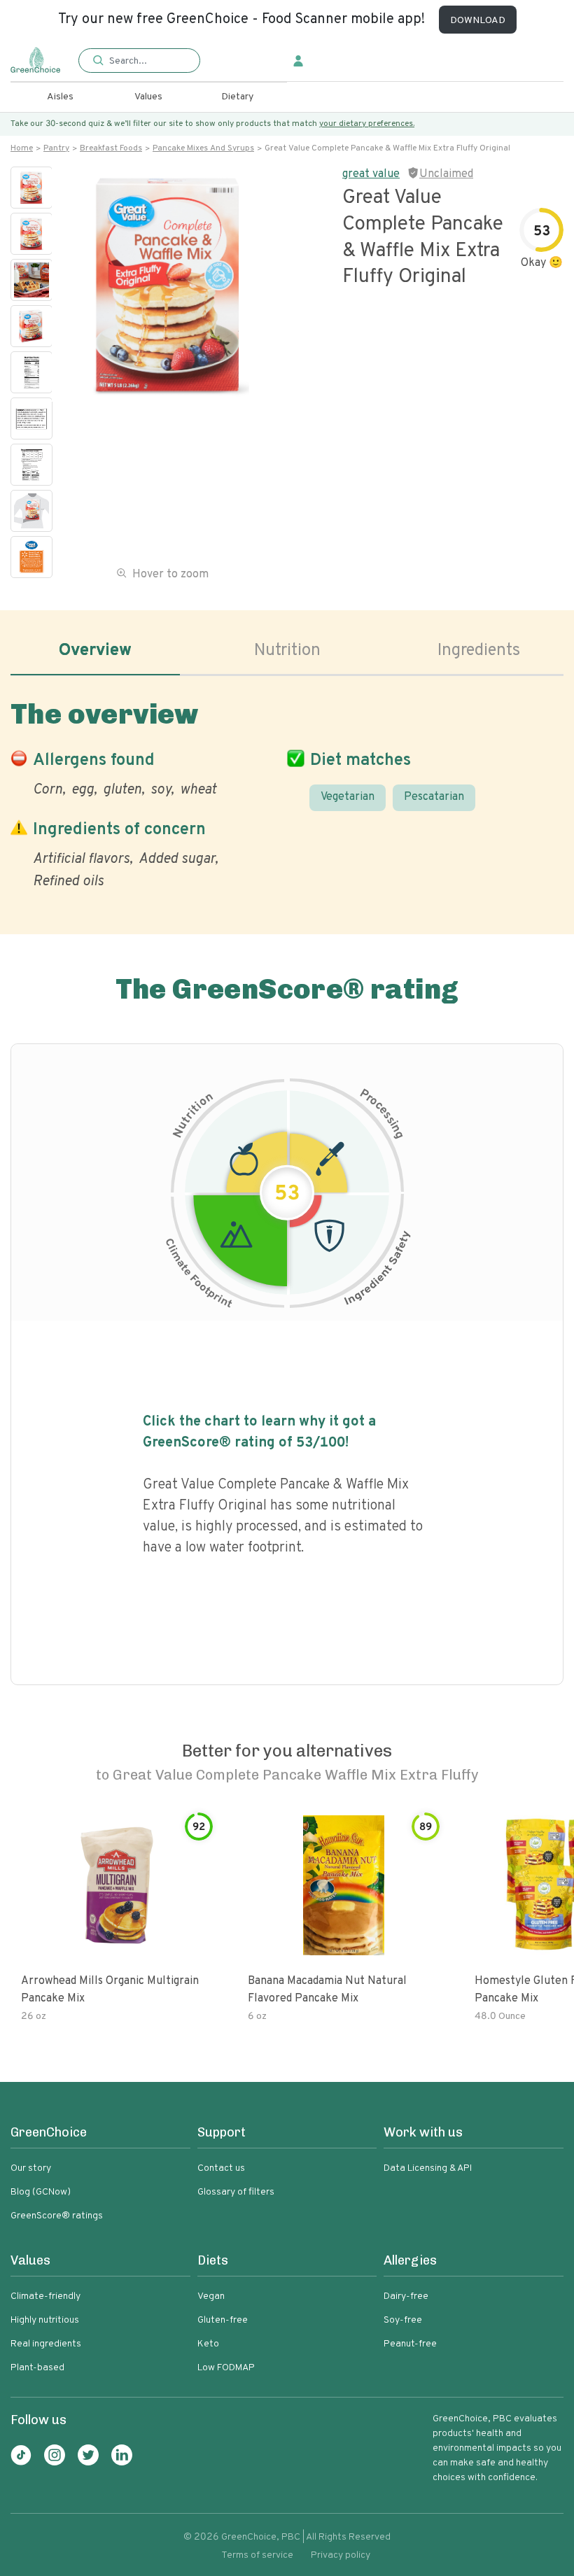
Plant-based (37, 2368)
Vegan (211, 2296)
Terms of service (257, 2555)
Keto (208, 2344)
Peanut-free (410, 2344)
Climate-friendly (45, 2296)
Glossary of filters (236, 2192)
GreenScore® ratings (57, 2216)
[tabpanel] (287, 791)
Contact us (221, 2168)
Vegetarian (348, 797)
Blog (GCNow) (41, 2192)
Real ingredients (46, 2344)
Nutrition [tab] (287, 651)
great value (371, 174)
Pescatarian (434, 797)
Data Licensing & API (428, 2168)
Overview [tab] (95, 651)
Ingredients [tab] (479, 651)
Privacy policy (341, 2555)
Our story (31, 2168)
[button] (139, 61)
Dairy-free (406, 2296)
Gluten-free (223, 2320)
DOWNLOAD (478, 21)
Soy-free (403, 2320)
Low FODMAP (226, 2368)
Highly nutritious (45, 2320)
